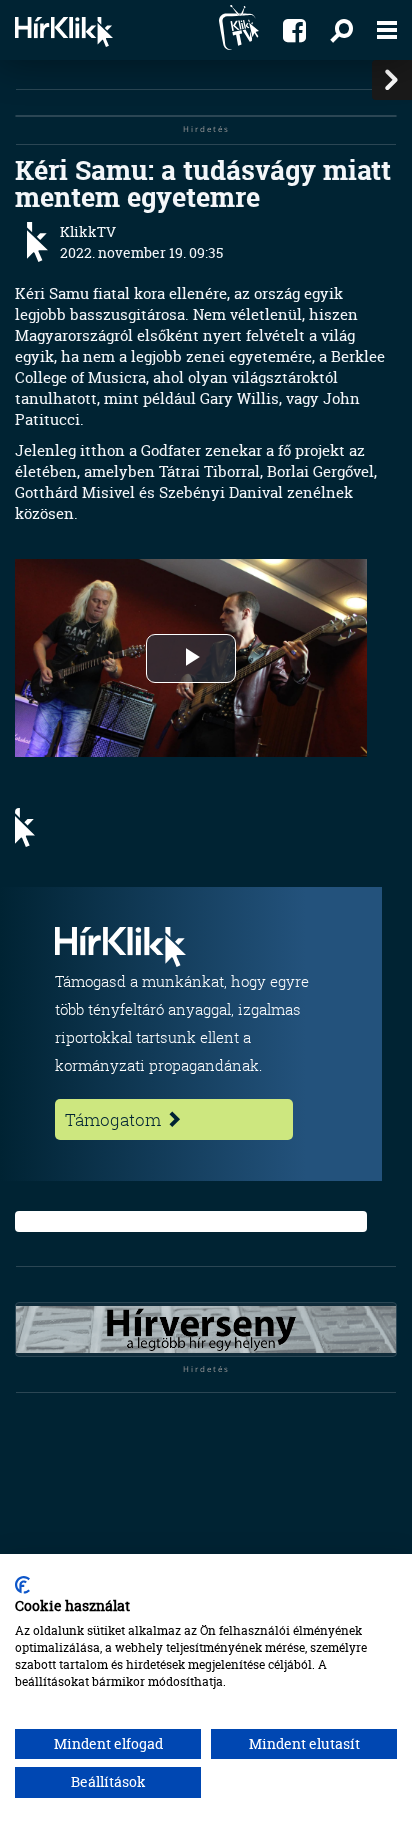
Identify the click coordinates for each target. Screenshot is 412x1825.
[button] (341, 30)
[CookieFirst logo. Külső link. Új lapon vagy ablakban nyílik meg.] (22, 1585)
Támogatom (115, 1119)
